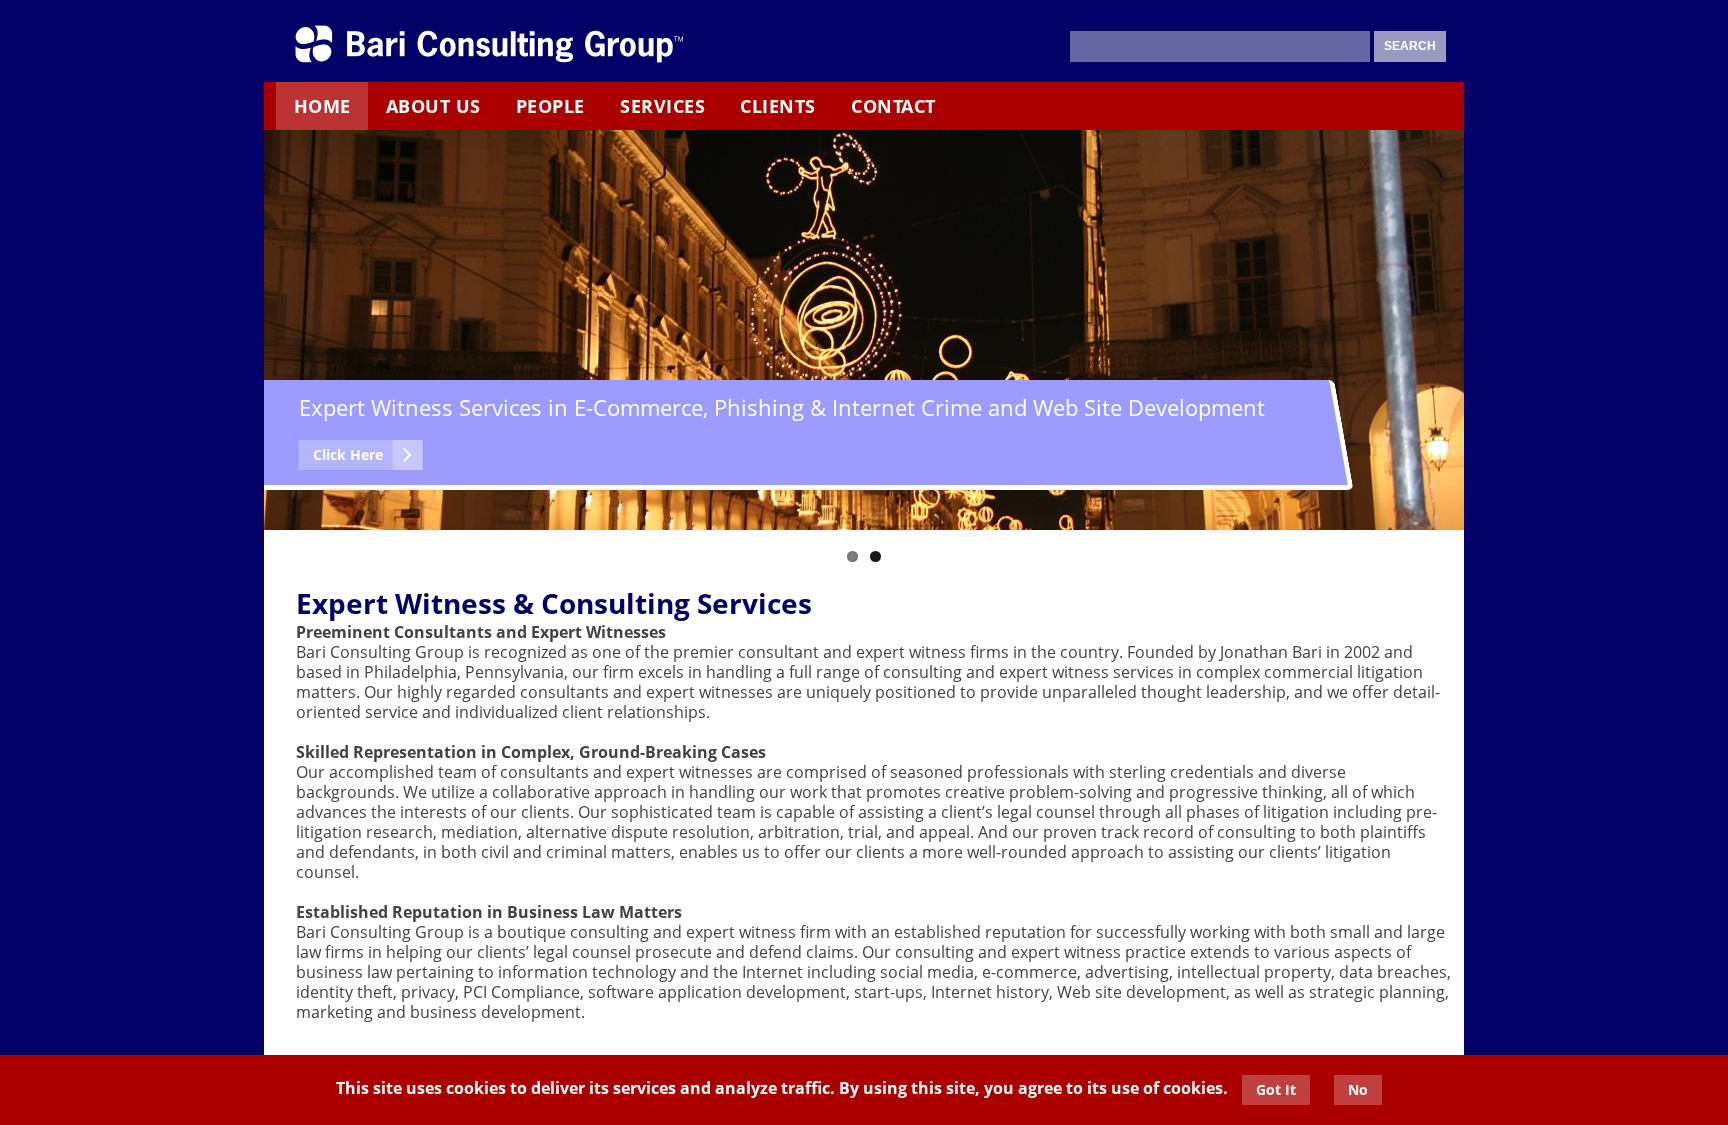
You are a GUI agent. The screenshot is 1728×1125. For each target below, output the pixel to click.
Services (662, 106)
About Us (433, 106)
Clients (778, 106)
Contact (893, 106)
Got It (1276, 1089)
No (1358, 1089)
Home (322, 106)
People (550, 106)
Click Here (348, 454)
